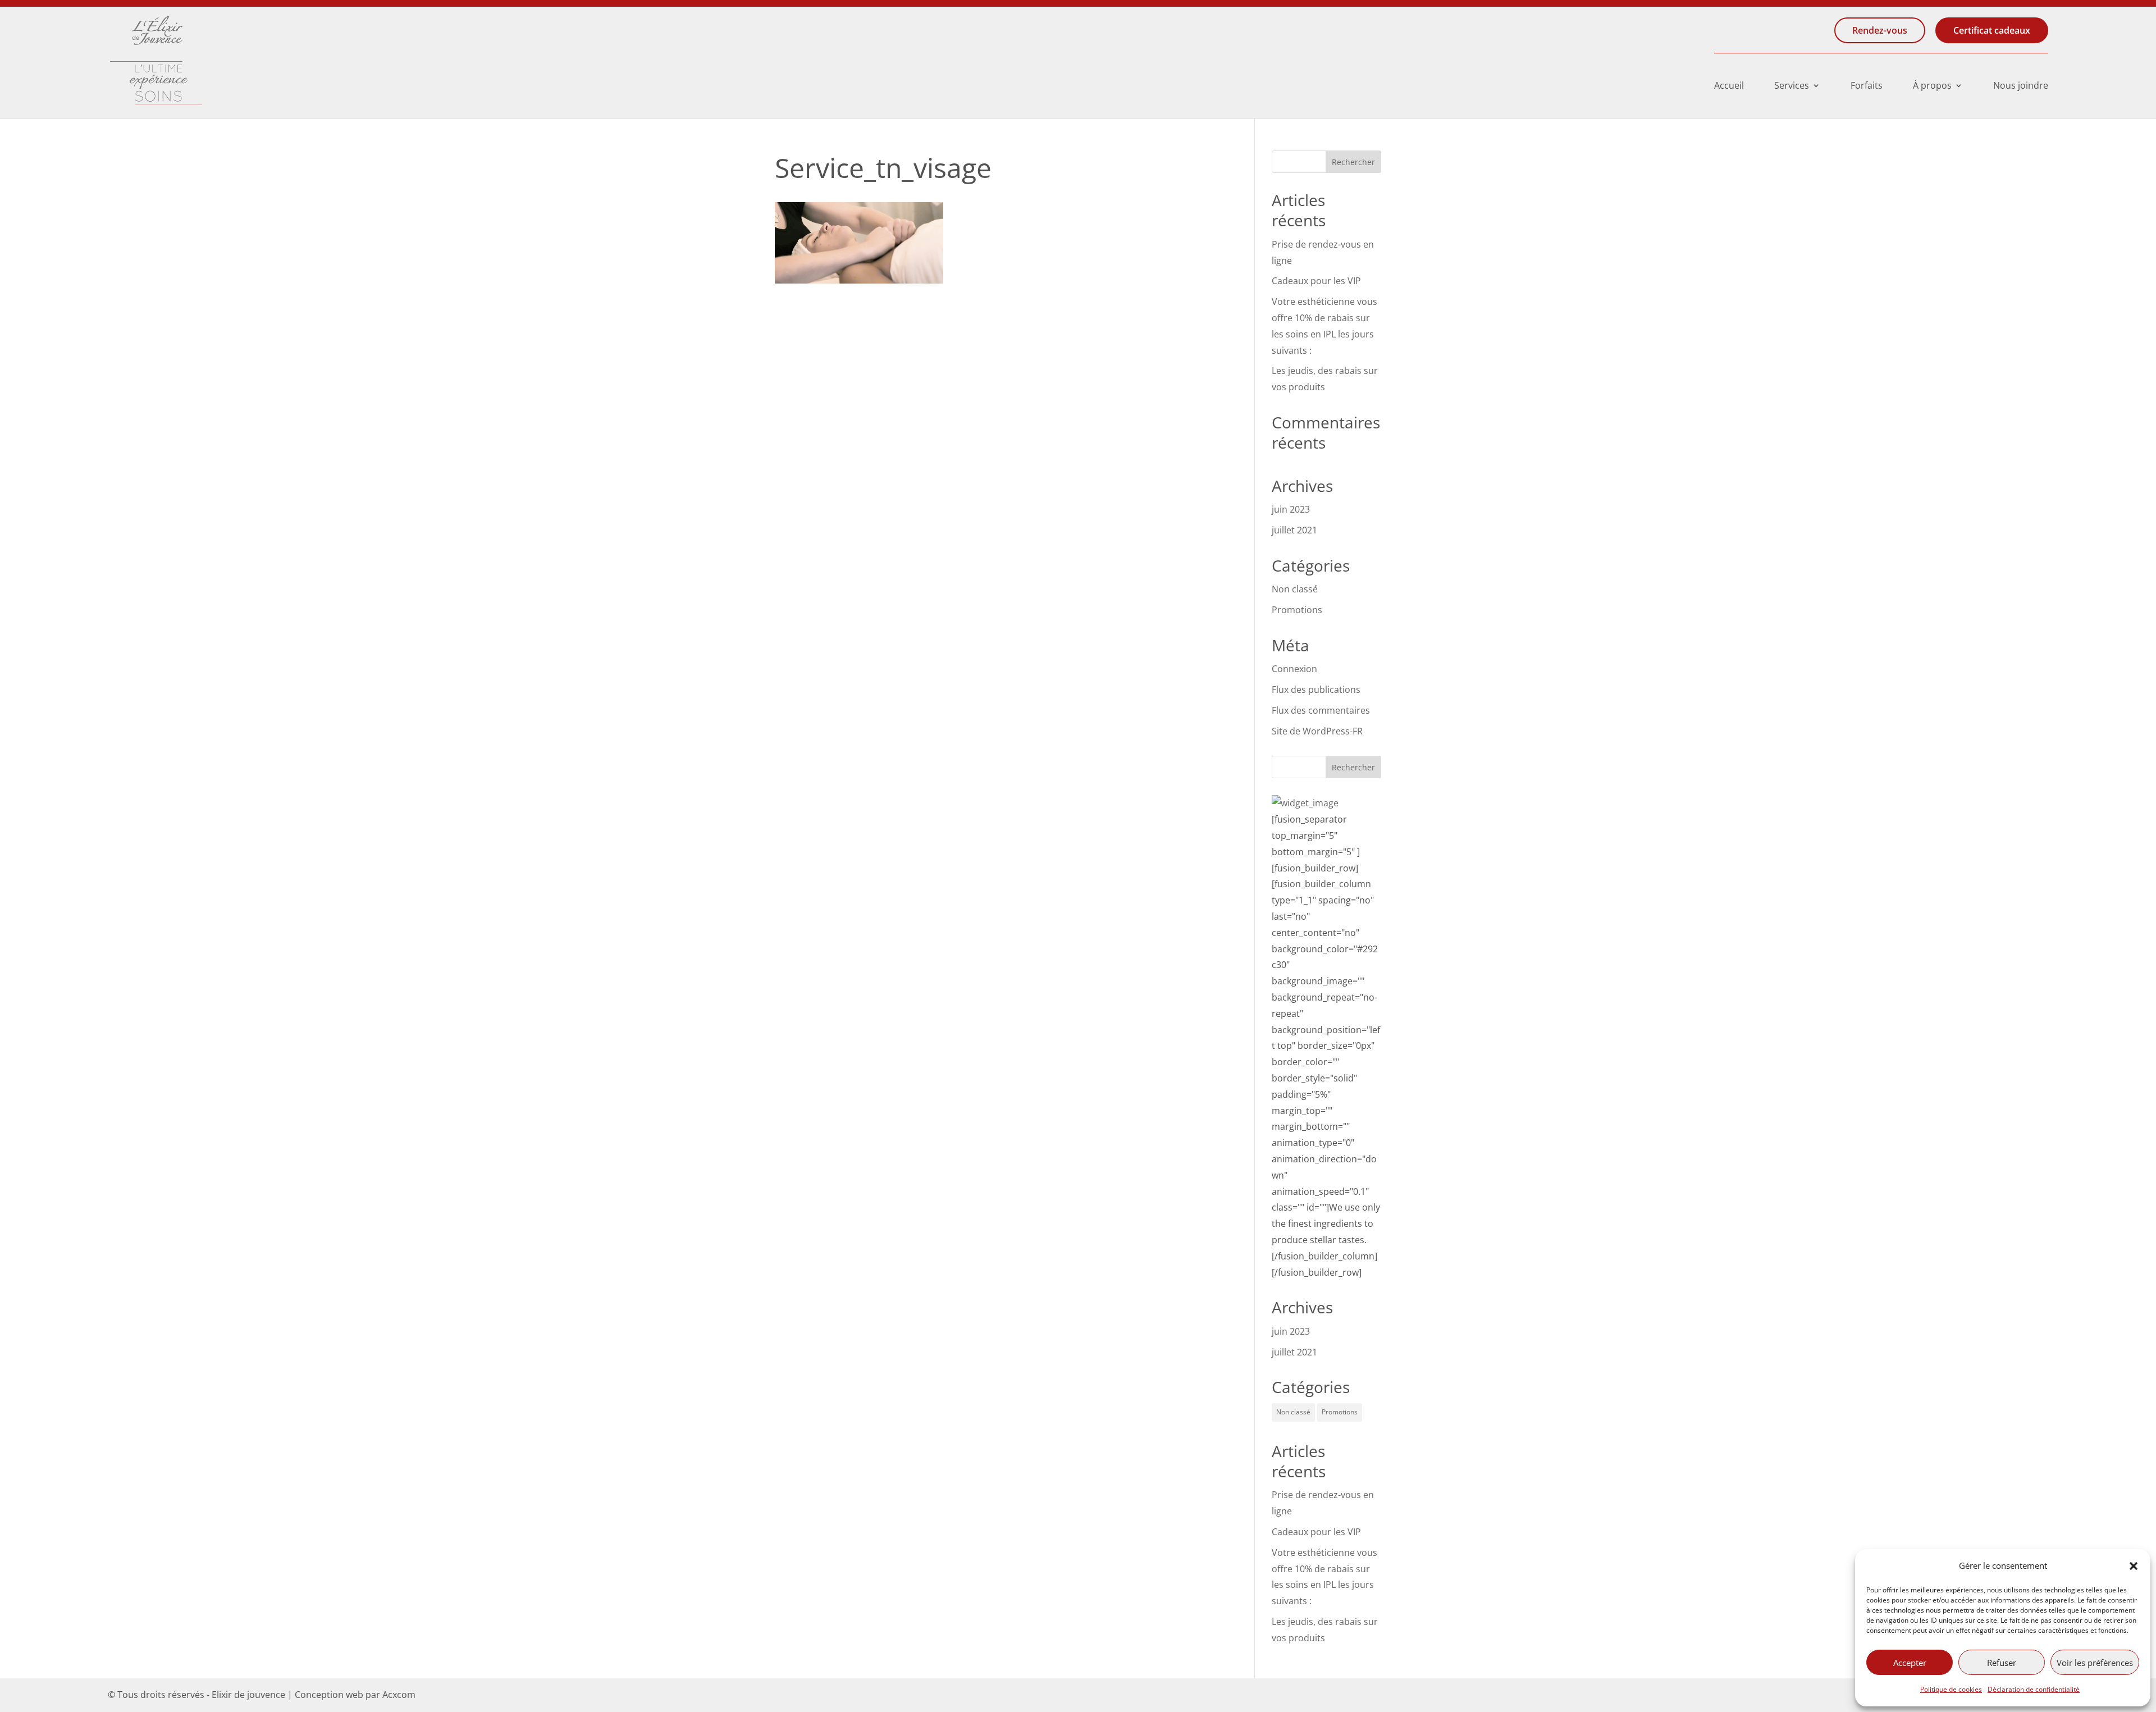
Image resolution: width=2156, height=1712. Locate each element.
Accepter (1910, 1663)
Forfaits (1867, 86)
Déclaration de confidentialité (2034, 1689)
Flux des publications (1316, 690)
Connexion (1294, 669)
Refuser (2002, 1663)
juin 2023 (1291, 509)
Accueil (1729, 86)
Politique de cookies (1951, 1689)
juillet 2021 (1294, 530)
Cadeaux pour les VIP (1316, 281)
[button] (2134, 1566)
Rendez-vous (1880, 30)
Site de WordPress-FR (1317, 731)
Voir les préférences (2095, 1663)
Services (1792, 86)
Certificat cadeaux (1992, 30)
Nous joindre (2021, 86)
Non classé (1295, 589)
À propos (1932, 86)
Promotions (1297, 610)
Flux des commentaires (1321, 710)
